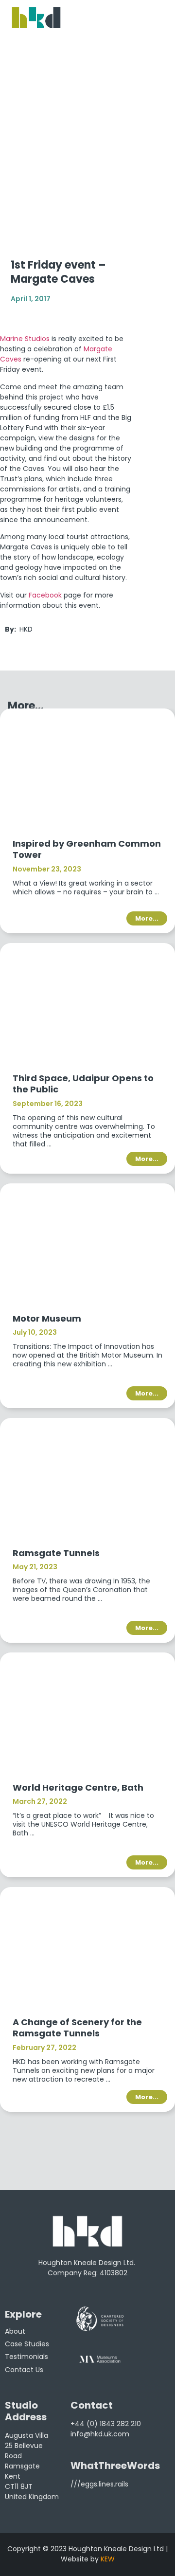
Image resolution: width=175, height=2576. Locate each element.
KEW (108, 2559)
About (15, 2331)
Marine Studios (25, 339)
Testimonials (26, 2357)
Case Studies (27, 2344)
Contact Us (24, 2370)
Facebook (45, 595)
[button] (87, 2129)
